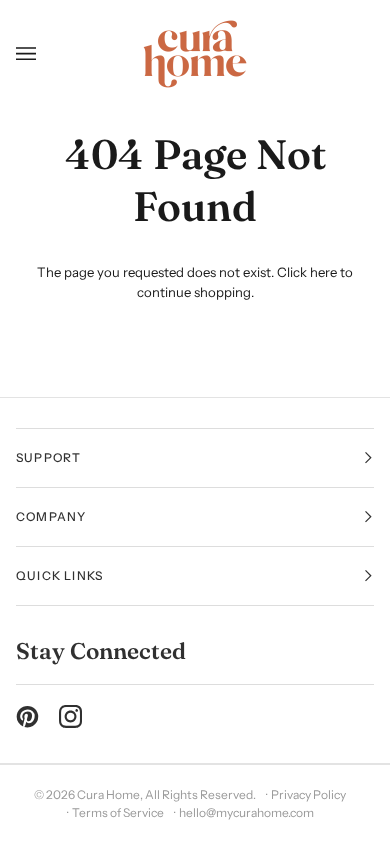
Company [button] (51, 516)
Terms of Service (118, 812)
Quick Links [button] (59, 575)
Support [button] (48, 457)
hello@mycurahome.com (246, 812)
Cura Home (108, 794)
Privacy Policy (308, 794)
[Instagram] (70, 716)
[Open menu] (33, 54)
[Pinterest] (27, 716)
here (323, 272)
